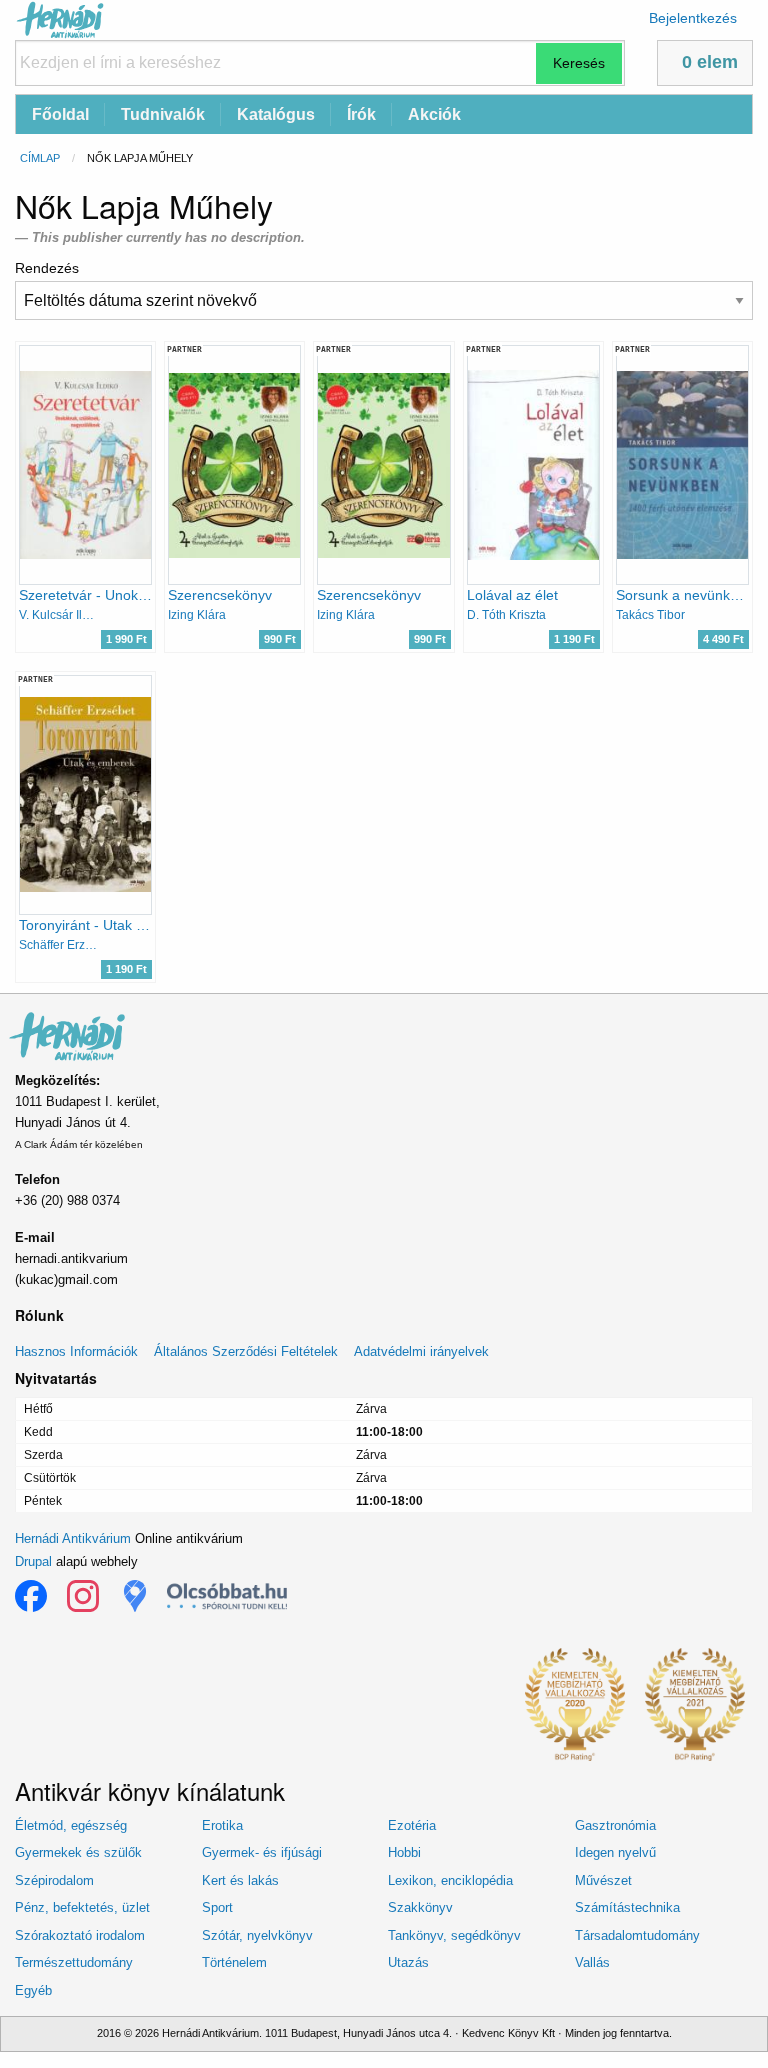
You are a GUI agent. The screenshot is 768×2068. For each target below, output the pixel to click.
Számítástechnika (627, 1907)
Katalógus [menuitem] (276, 114)
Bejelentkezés (693, 18)
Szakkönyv (420, 1907)
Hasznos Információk (76, 1351)
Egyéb (33, 1990)
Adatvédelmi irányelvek (421, 1351)
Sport (217, 1907)
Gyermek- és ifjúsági (262, 1852)
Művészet (603, 1880)
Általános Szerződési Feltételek (246, 1351)
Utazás (408, 1962)
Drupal (33, 1561)
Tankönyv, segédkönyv (454, 1935)
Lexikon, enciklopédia (450, 1880)
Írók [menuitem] (361, 114)
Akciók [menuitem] (434, 114)
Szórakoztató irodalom (80, 1935)
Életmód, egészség (71, 1825)
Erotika (222, 1825)
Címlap (40, 158)
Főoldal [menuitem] (60, 114)
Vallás (592, 1962)
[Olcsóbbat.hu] (227, 1596)
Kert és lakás (240, 1880)
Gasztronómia (615, 1825)
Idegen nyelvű (615, 1852)
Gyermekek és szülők (78, 1852)
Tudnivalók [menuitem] (163, 114)
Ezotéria (412, 1825)
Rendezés (47, 268)
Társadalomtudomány (637, 1935)
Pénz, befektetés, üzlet (82, 1907)
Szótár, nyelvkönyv (257, 1935)
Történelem (234, 1962)
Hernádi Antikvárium (73, 1538)
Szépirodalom (54, 1880)
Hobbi (404, 1852)
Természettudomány (74, 1962)
